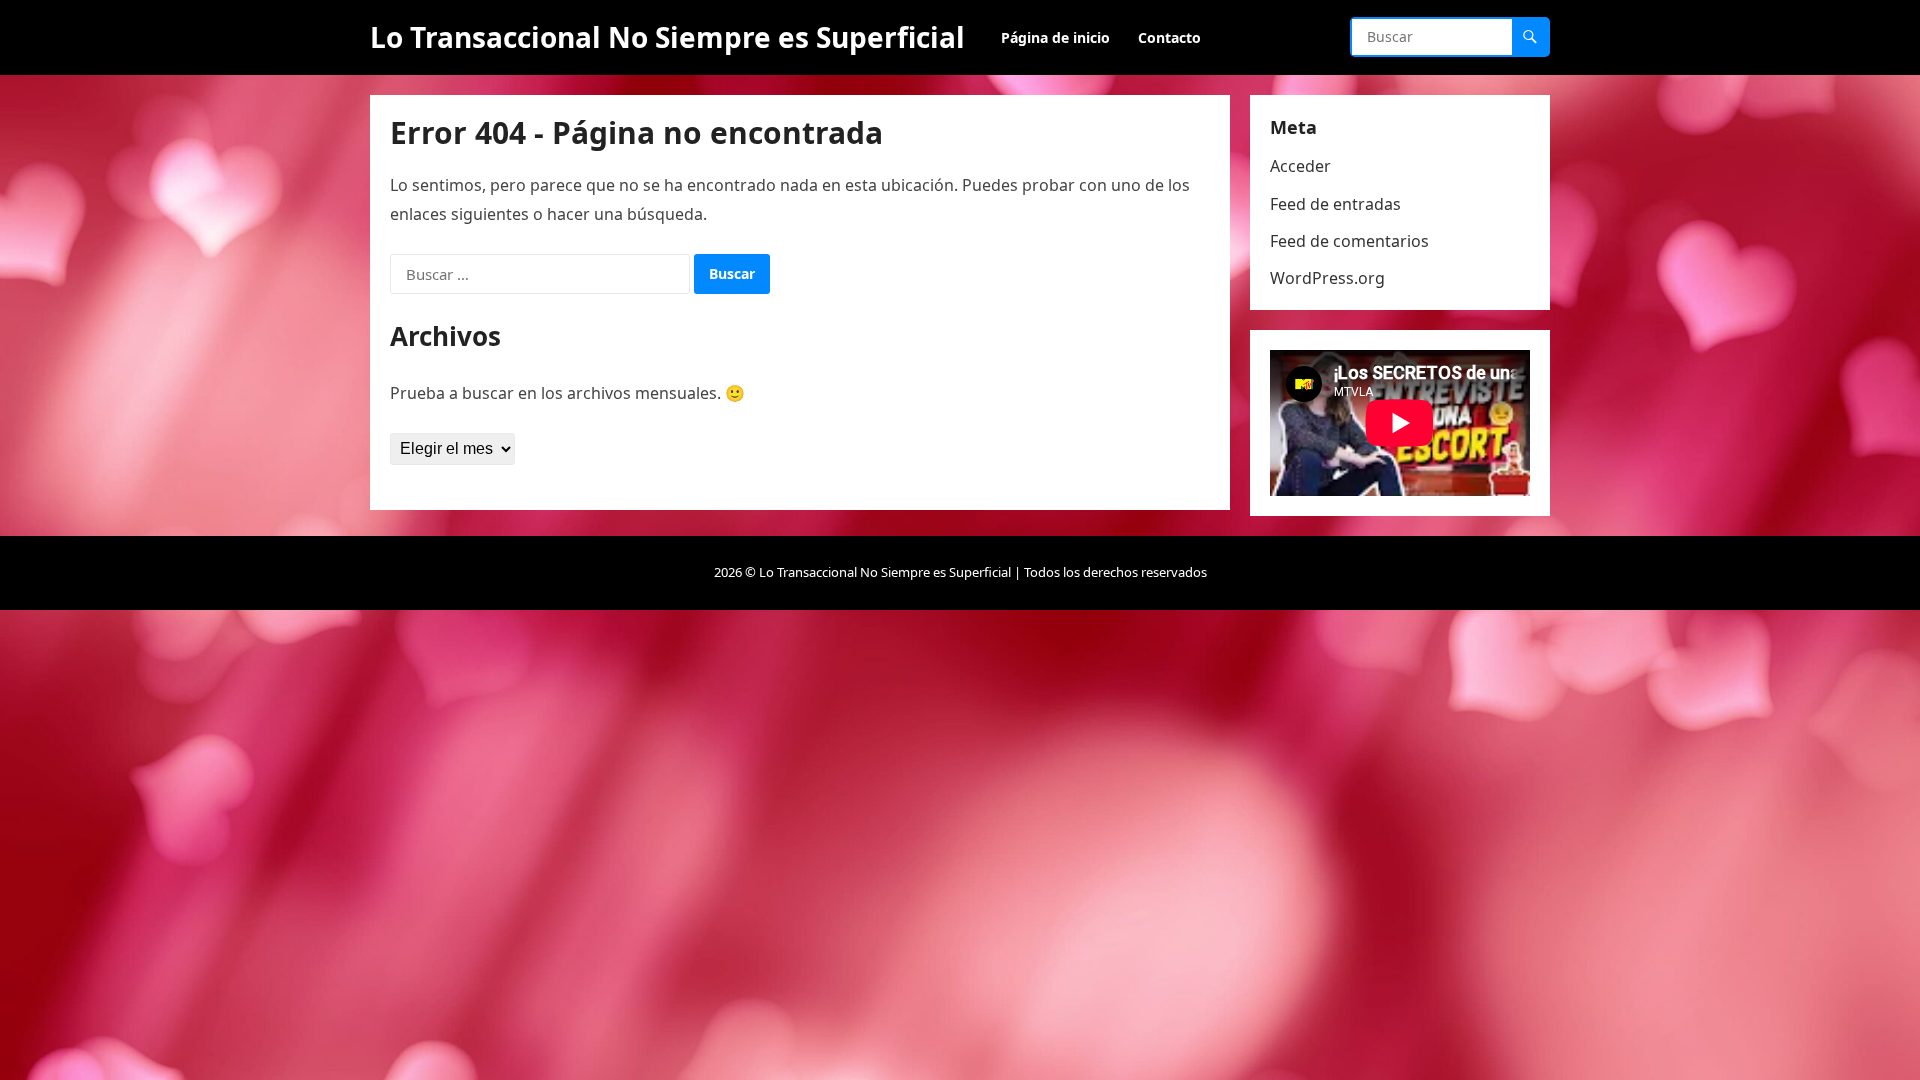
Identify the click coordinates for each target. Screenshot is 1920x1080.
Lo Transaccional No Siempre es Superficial (667, 37)
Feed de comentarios (1349, 241)
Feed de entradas (1335, 204)
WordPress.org (1327, 278)
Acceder (1300, 166)
